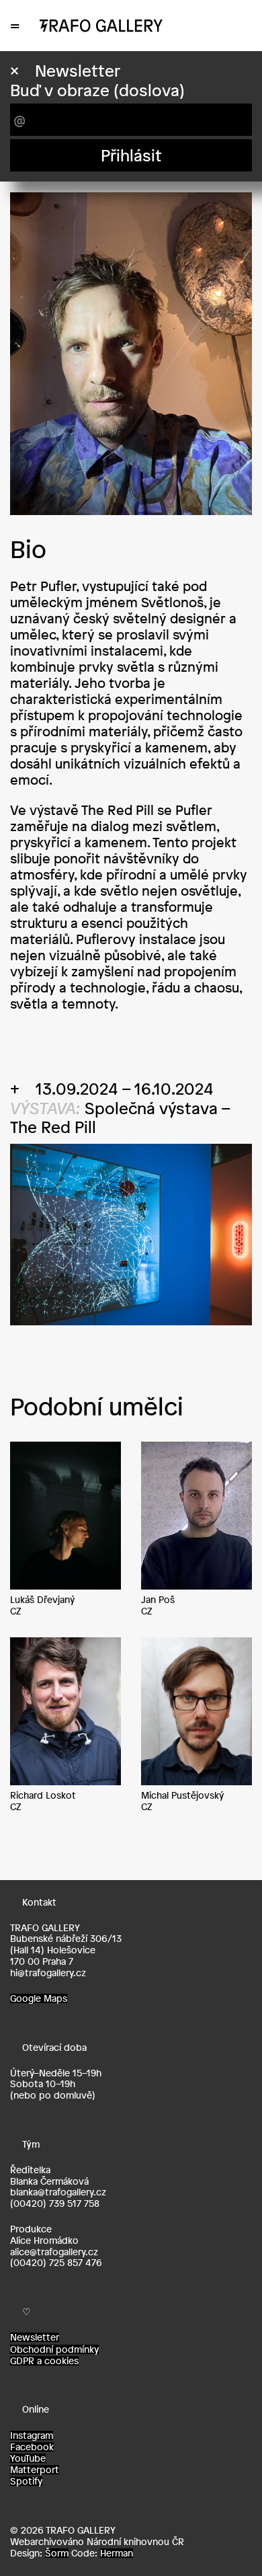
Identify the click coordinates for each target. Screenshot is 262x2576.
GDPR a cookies (44, 2361)
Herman (117, 2553)
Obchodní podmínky (54, 2349)
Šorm (57, 2553)
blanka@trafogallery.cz (58, 2192)
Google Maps (39, 1998)
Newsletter (35, 2337)
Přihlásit (131, 155)
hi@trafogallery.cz (48, 1973)
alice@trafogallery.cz (54, 2252)
